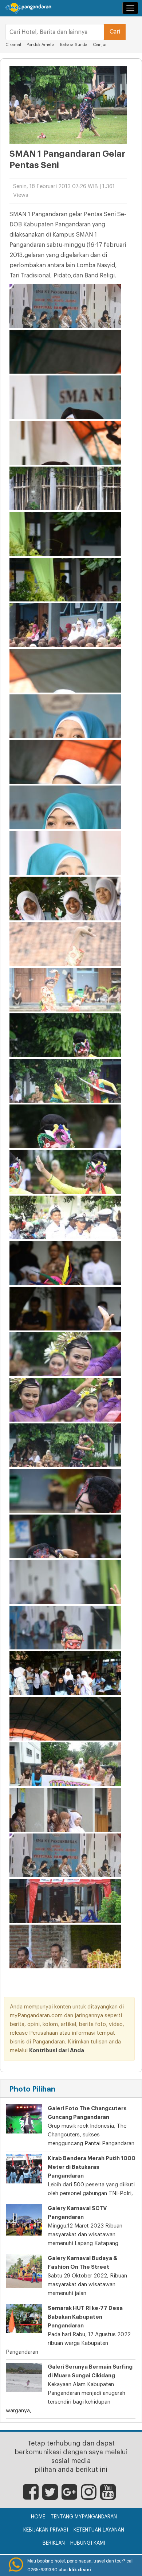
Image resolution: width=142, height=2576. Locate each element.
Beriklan (54, 2543)
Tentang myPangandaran (84, 2517)
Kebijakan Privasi (46, 2530)
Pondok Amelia (41, 45)
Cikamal (13, 45)
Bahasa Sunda (74, 45)
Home (38, 2517)
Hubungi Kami (88, 2543)
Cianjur (100, 45)
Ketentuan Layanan (99, 2530)
